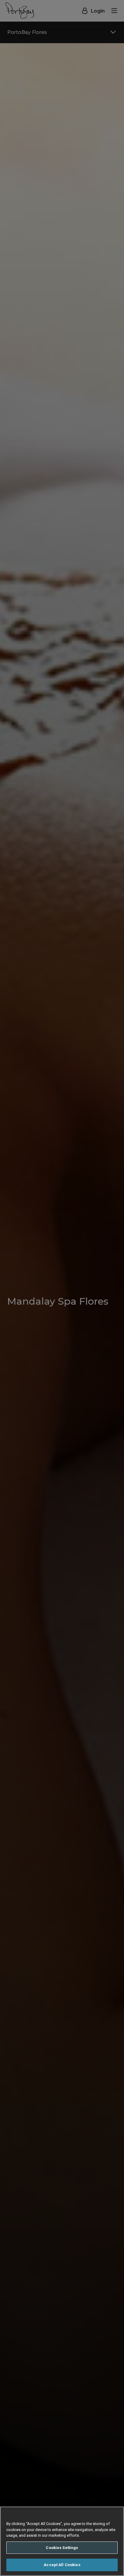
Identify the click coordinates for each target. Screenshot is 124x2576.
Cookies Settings (62, 2548)
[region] (62, 2541)
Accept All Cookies (62, 2565)
